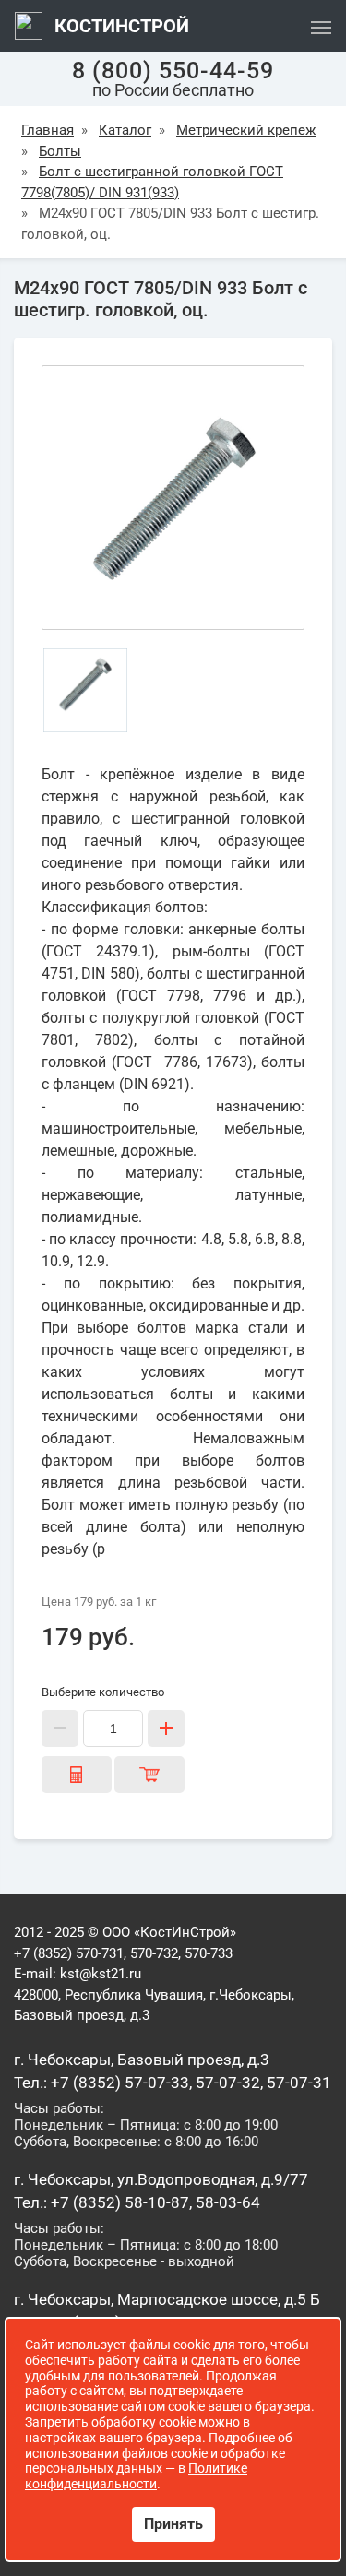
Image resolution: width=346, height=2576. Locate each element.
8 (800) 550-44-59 (173, 71)
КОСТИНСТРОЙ (119, 26)
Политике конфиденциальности (136, 2476)
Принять (173, 2524)
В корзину (149, 1775)
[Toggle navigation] (321, 26)
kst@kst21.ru (101, 1974)
